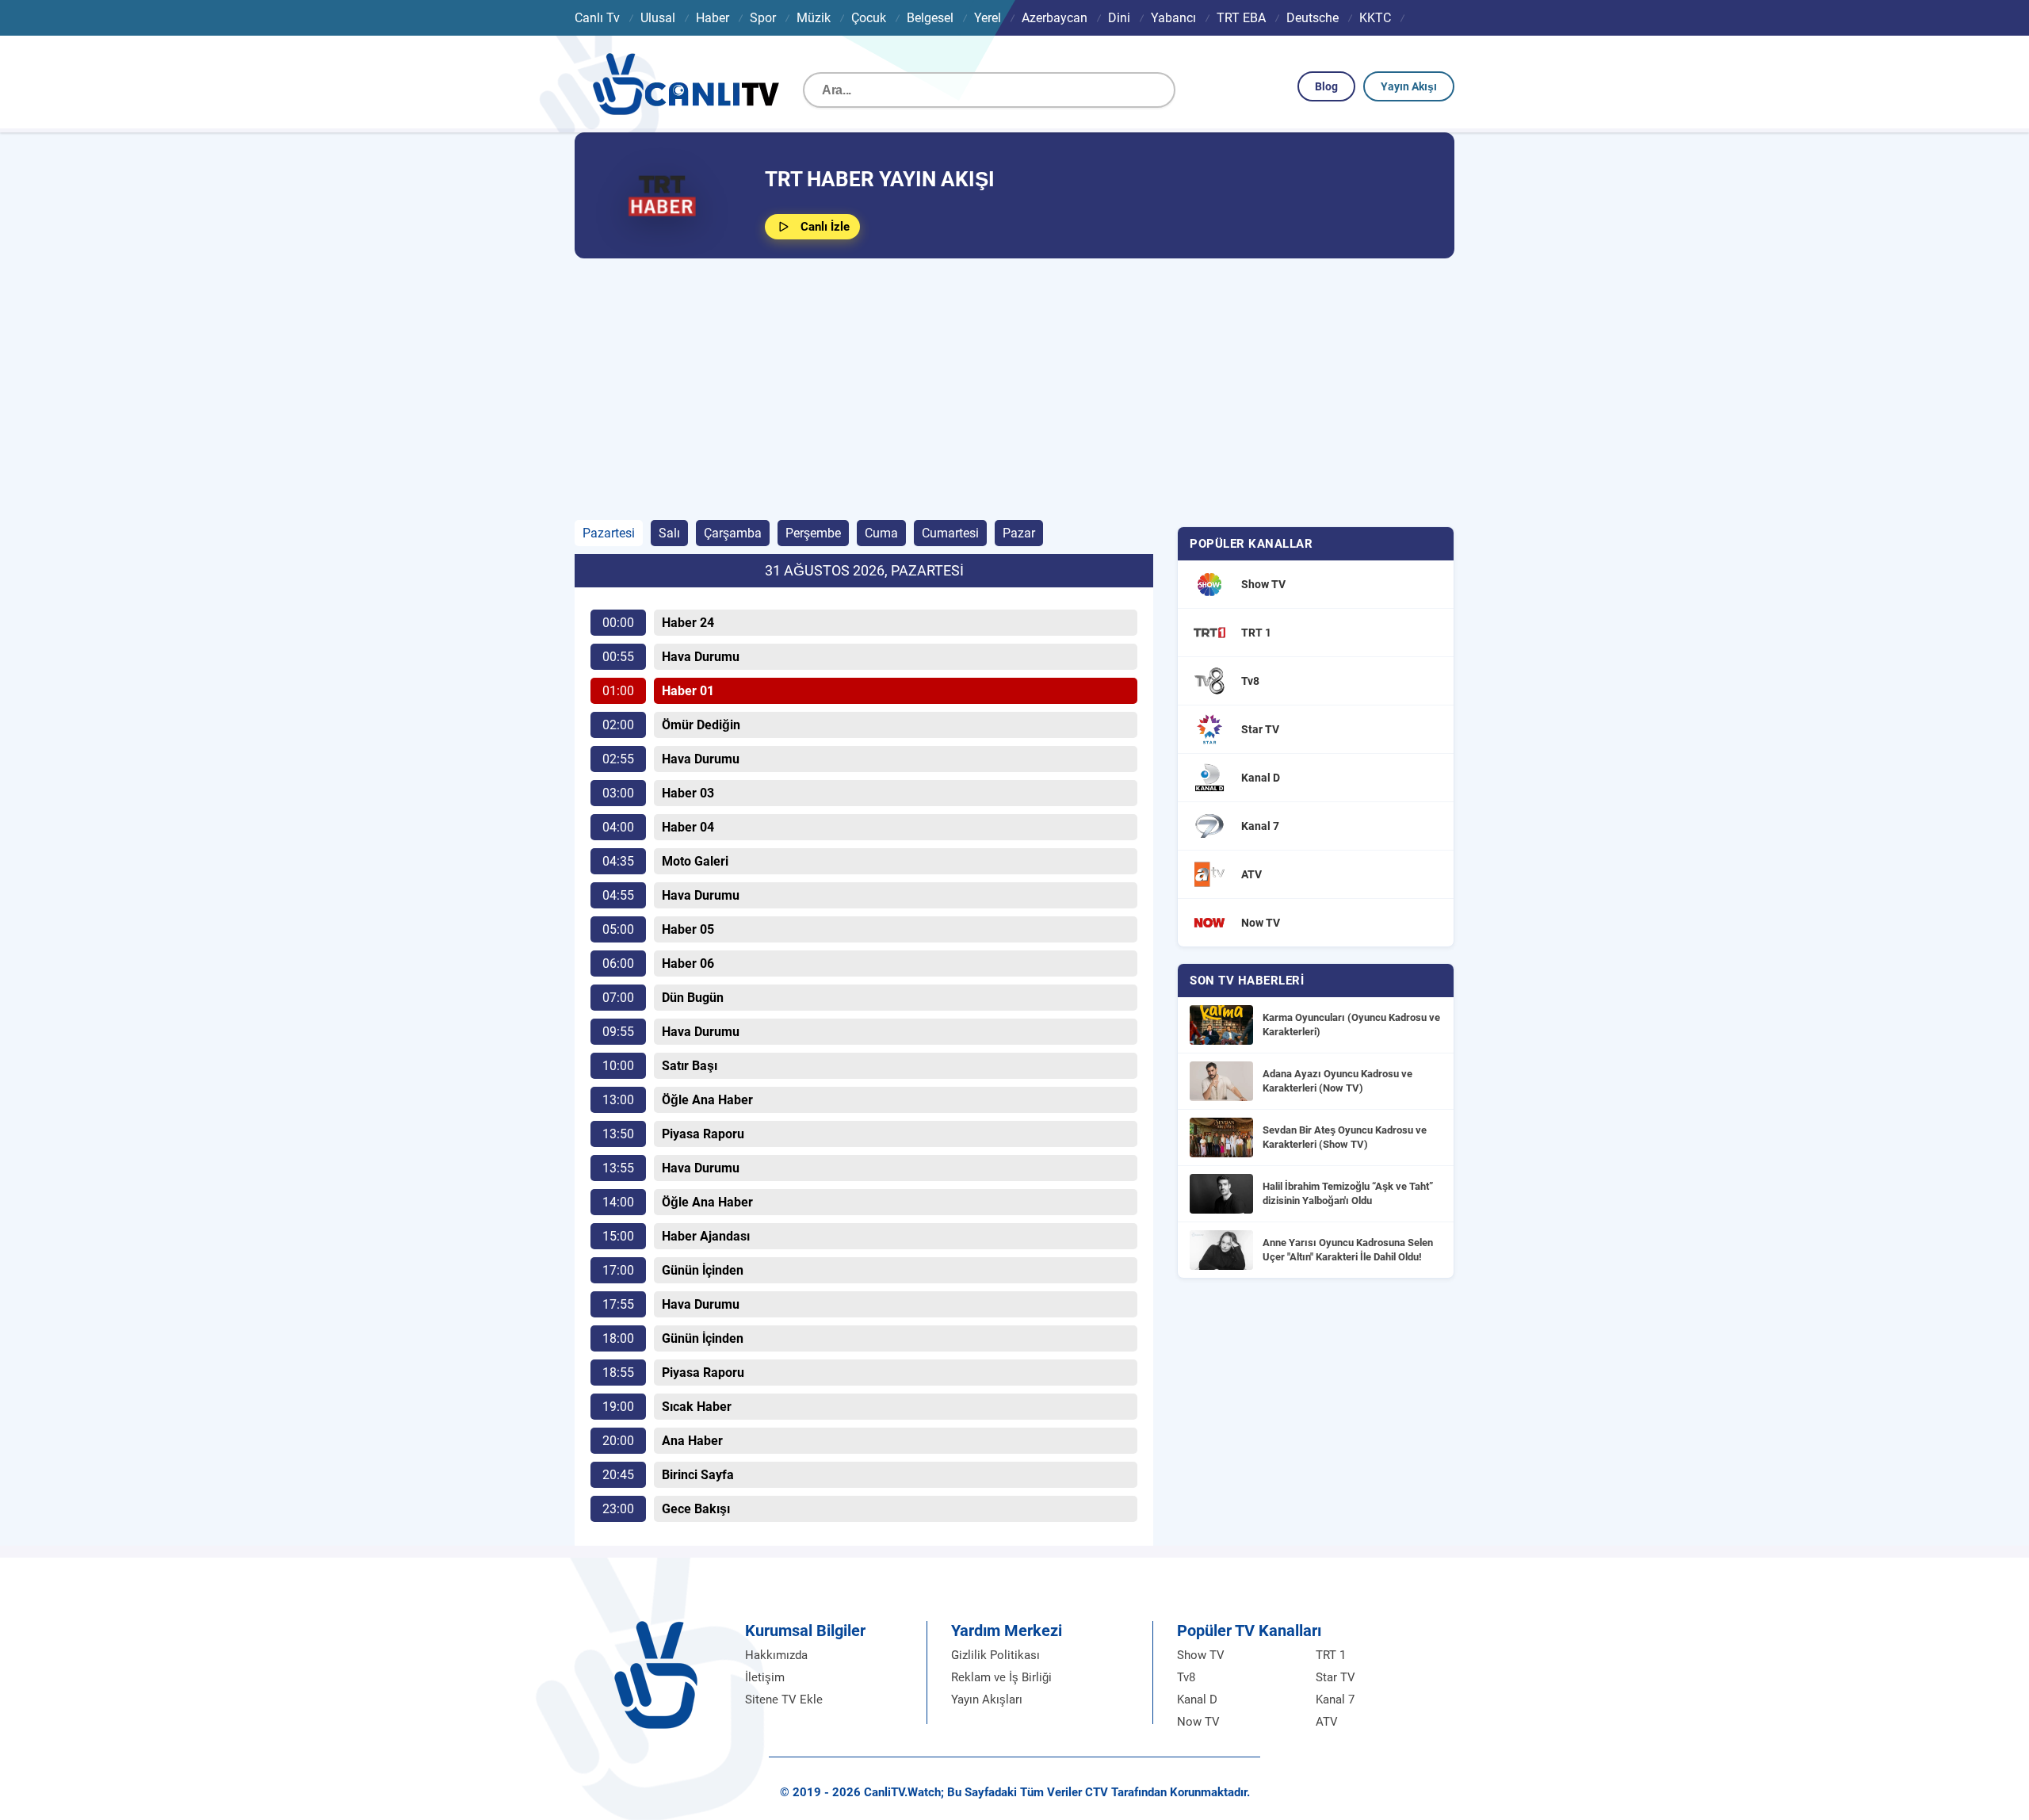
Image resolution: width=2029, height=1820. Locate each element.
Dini (1119, 18)
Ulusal (658, 18)
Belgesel (930, 18)
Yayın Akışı (1409, 86)
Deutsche (1313, 18)
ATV (1327, 1722)
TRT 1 (1331, 1655)
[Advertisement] (1014, 389)
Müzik (814, 18)
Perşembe (813, 533)
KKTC (1375, 18)
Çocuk (869, 18)
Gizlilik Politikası (995, 1655)
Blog (1326, 86)
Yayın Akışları (987, 1700)
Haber (713, 18)
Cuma (881, 533)
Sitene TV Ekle (784, 1700)
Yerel (988, 18)
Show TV (1201, 1655)
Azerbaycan (1055, 18)
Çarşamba (733, 533)
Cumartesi (950, 533)
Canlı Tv (597, 18)
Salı (669, 533)
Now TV (1198, 1722)
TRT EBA (1241, 18)
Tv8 (1186, 1677)
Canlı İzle (825, 227)
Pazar (1019, 533)
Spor (763, 18)
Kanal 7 (1335, 1700)
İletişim (765, 1677)
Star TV (1335, 1677)
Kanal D (1197, 1700)
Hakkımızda (776, 1655)
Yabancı (1173, 18)
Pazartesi (609, 533)
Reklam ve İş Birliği (1001, 1677)
